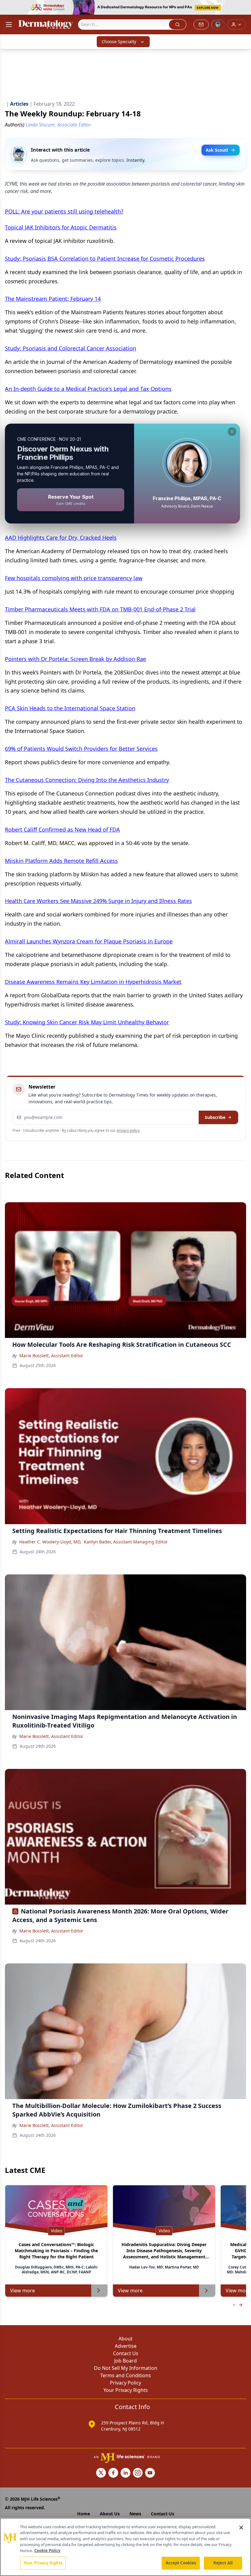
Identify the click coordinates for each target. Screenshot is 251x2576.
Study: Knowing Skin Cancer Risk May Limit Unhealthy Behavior (87, 1022)
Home (84, 2514)
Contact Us (126, 2353)
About (125, 2339)
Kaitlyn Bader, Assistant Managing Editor (126, 1542)
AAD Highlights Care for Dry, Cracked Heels (61, 538)
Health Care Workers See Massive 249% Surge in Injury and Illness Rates (98, 901)
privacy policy (128, 1130)
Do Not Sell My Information (126, 2368)
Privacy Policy (125, 2383)
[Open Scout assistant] (218, 25)
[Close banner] (243, 8)
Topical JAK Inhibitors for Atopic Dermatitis (61, 227)
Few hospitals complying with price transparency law (74, 578)
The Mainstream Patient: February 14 (53, 299)
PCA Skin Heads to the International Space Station (70, 708)
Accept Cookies (181, 2563)
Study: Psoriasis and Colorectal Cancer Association (71, 348)
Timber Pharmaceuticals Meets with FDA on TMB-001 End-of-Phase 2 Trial (100, 609)
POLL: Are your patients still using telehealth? (64, 211)
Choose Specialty (119, 42)
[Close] (241, 2528)
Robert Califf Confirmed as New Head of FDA (62, 829)
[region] (125, 2547)
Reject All (223, 2563)
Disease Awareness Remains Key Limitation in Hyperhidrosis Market (93, 982)
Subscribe (215, 1117)
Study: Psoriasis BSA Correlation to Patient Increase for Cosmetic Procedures (105, 259)
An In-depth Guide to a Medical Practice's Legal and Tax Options (88, 389)
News (135, 2514)
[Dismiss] (232, 432)
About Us (110, 2514)
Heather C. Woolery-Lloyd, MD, (50, 1542)
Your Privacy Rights (126, 2390)
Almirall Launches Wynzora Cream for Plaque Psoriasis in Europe (89, 941)
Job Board (125, 2361)
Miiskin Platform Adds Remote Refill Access (61, 861)
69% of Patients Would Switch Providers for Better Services (81, 749)
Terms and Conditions (125, 2375)
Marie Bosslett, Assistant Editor (51, 1356)
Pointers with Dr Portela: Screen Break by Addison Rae (75, 659)
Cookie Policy (47, 2551)
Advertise (126, 2346)
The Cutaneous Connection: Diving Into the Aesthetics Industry (87, 780)
